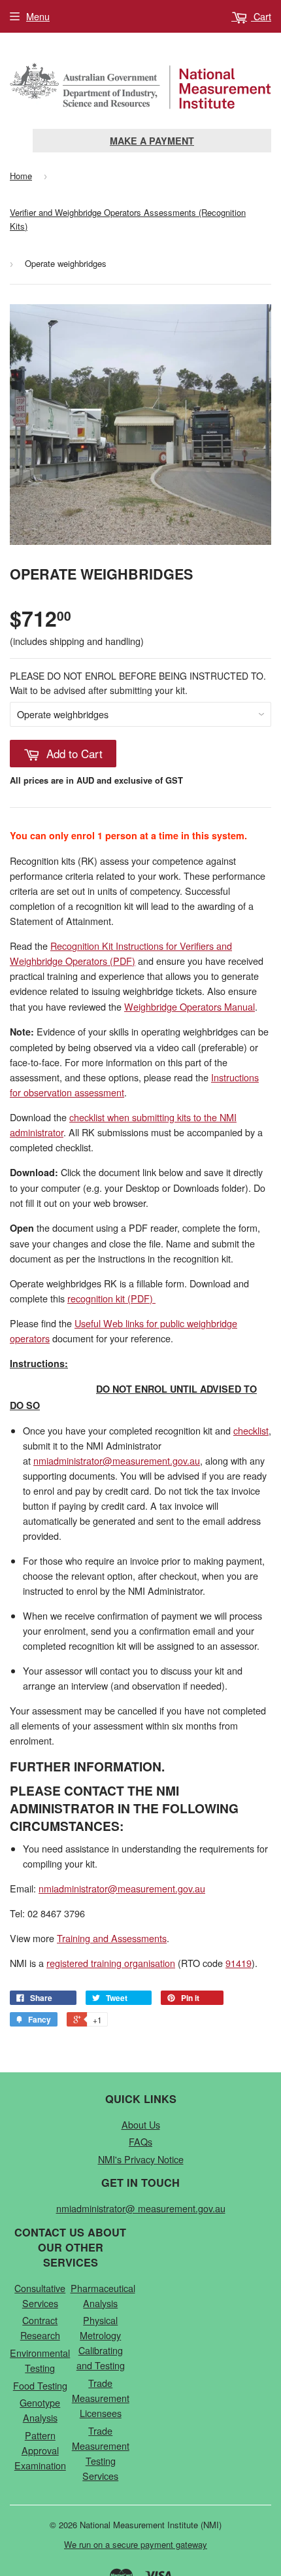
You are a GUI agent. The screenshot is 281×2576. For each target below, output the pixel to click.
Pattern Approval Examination (40, 2450)
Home (21, 176)
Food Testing (40, 2385)
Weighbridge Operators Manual (190, 1006)
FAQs (140, 2141)
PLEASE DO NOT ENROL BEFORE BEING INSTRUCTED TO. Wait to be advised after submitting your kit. (138, 683)
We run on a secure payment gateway (136, 2544)
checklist (251, 1430)
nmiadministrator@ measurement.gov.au (141, 2208)
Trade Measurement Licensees (101, 2398)
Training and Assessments (112, 1938)
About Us (141, 2124)
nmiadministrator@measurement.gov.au (117, 1460)
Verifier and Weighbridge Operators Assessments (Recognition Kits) (128, 219)
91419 (239, 1963)
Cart (261, 16)
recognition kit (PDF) (110, 1298)
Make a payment (152, 141)
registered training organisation (111, 1963)
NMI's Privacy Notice (141, 2159)
